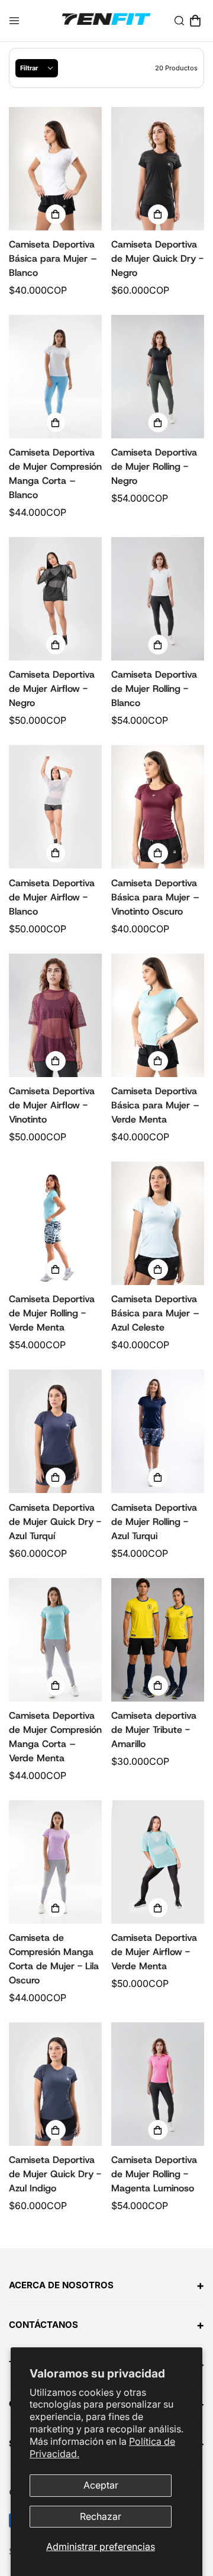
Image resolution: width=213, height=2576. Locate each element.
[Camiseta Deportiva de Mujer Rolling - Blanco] (158, 599)
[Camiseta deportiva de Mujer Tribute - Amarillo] (158, 1640)
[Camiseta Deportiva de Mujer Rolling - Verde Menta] (55, 1223)
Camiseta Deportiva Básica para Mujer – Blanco (53, 258)
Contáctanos (106, 2325)
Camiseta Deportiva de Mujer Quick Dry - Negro (157, 258)
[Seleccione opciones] (56, 214)
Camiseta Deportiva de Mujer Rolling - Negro (154, 466)
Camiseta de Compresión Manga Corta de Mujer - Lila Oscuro (54, 1959)
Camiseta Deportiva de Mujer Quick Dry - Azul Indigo (55, 2174)
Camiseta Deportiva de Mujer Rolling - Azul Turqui (154, 1522)
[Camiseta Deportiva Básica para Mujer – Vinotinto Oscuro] (158, 807)
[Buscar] (179, 21)
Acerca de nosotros (106, 2285)
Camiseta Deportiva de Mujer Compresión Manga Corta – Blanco (55, 474)
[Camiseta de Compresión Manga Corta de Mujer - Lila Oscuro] (55, 1862)
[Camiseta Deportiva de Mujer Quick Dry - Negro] (158, 169)
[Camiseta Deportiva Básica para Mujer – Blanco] (55, 169)
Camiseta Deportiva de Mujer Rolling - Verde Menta (52, 1313)
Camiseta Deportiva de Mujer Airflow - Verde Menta (154, 1952)
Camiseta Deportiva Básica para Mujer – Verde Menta (155, 1105)
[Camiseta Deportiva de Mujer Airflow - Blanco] (55, 807)
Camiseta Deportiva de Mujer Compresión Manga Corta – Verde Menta (55, 1737)
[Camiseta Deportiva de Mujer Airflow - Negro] (55, 599)
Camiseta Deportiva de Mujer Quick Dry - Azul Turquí (55, 1522)
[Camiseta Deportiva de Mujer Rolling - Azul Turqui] (158, 1431)
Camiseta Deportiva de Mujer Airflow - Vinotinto (52, 1105)
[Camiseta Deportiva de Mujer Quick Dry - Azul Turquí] (55, 1431)
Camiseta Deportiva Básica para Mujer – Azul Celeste (155, 1313)
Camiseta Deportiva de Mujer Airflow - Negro (52, 689)
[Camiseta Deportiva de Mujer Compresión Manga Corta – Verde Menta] (55, 1640)
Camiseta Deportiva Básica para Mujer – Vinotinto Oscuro (155, 897)
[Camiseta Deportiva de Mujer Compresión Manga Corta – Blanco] (55, 377)
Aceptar (101, 2485)
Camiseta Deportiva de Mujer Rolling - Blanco (154, 689)
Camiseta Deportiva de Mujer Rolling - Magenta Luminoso (154, 2174)
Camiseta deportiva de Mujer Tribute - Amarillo (154, 1730)
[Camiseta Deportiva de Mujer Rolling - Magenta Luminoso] (158, 2084)
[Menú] (14, 21)
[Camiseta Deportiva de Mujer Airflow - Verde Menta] (158, 1862)
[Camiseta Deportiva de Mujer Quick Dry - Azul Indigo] (55, 2084)
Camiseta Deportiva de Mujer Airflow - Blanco (52, 897)
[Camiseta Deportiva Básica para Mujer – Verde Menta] (158, 1015)
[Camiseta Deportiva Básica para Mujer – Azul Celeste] (158, 1223)
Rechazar (101, 2516)
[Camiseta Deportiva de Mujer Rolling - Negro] (158, 377)
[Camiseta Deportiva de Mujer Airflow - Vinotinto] (55, 1015)
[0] (195, 21)
